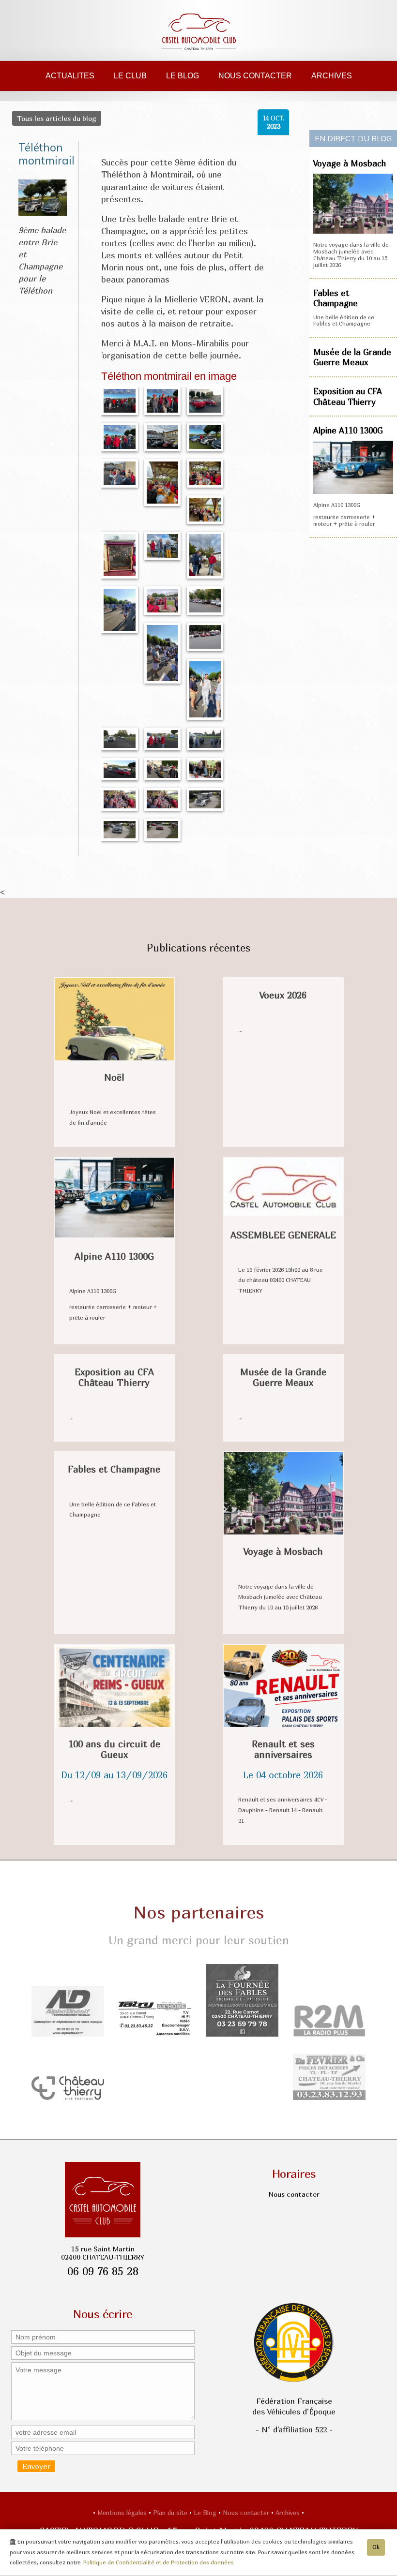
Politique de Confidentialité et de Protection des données (159, 2562)
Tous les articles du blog (57, 118)
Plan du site (171, 2513)
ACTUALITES (70, 76)
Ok (376, 2547)
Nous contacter (255, 76)
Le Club (130, 76)
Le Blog (183, 76)
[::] (119, 400)
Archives (332, 76)
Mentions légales (123, 2513)
